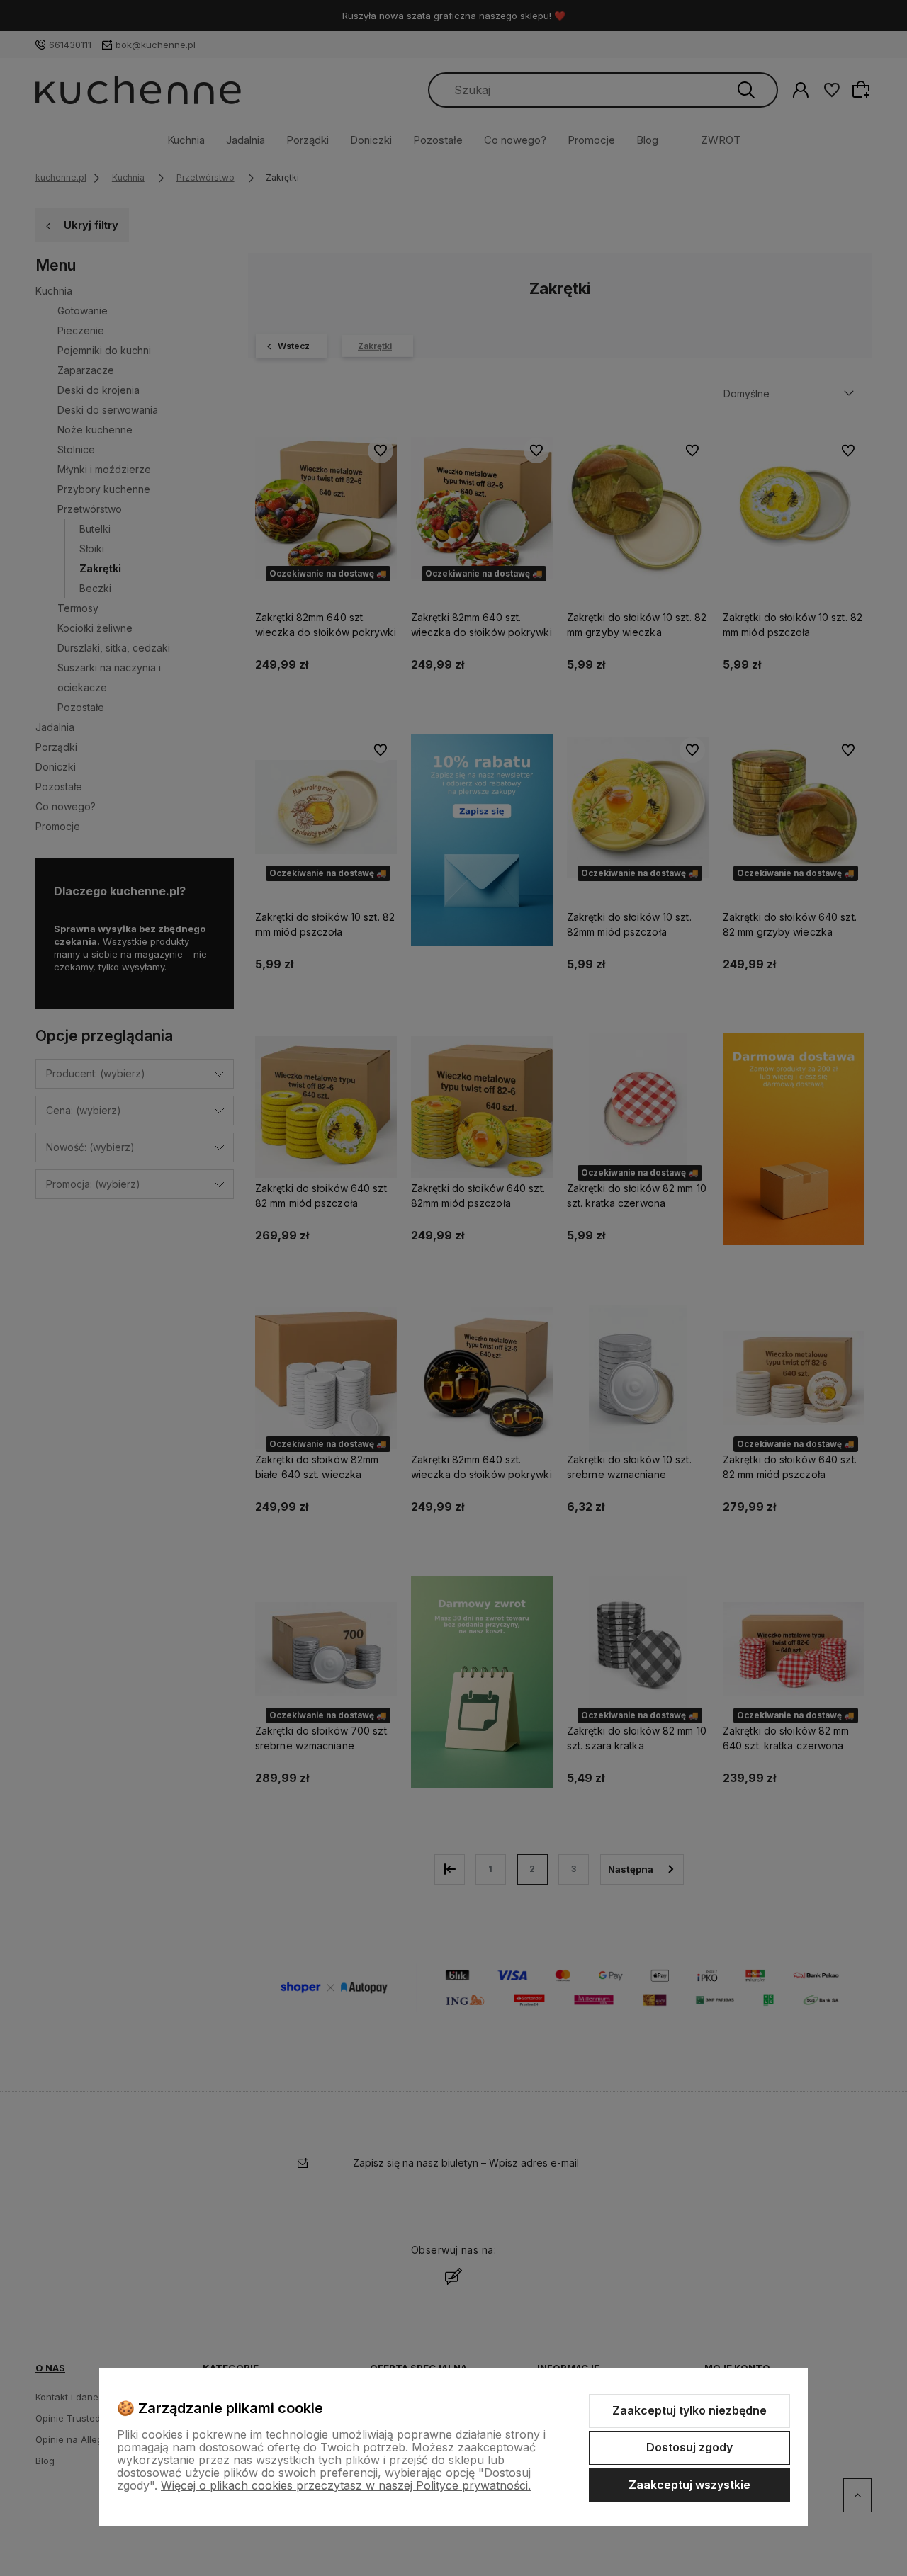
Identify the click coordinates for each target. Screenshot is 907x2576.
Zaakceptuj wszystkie (689, 2485)
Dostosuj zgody (689, 2447)
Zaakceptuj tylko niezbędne (689, 2410)
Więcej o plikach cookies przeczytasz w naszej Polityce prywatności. (346, 2485)
